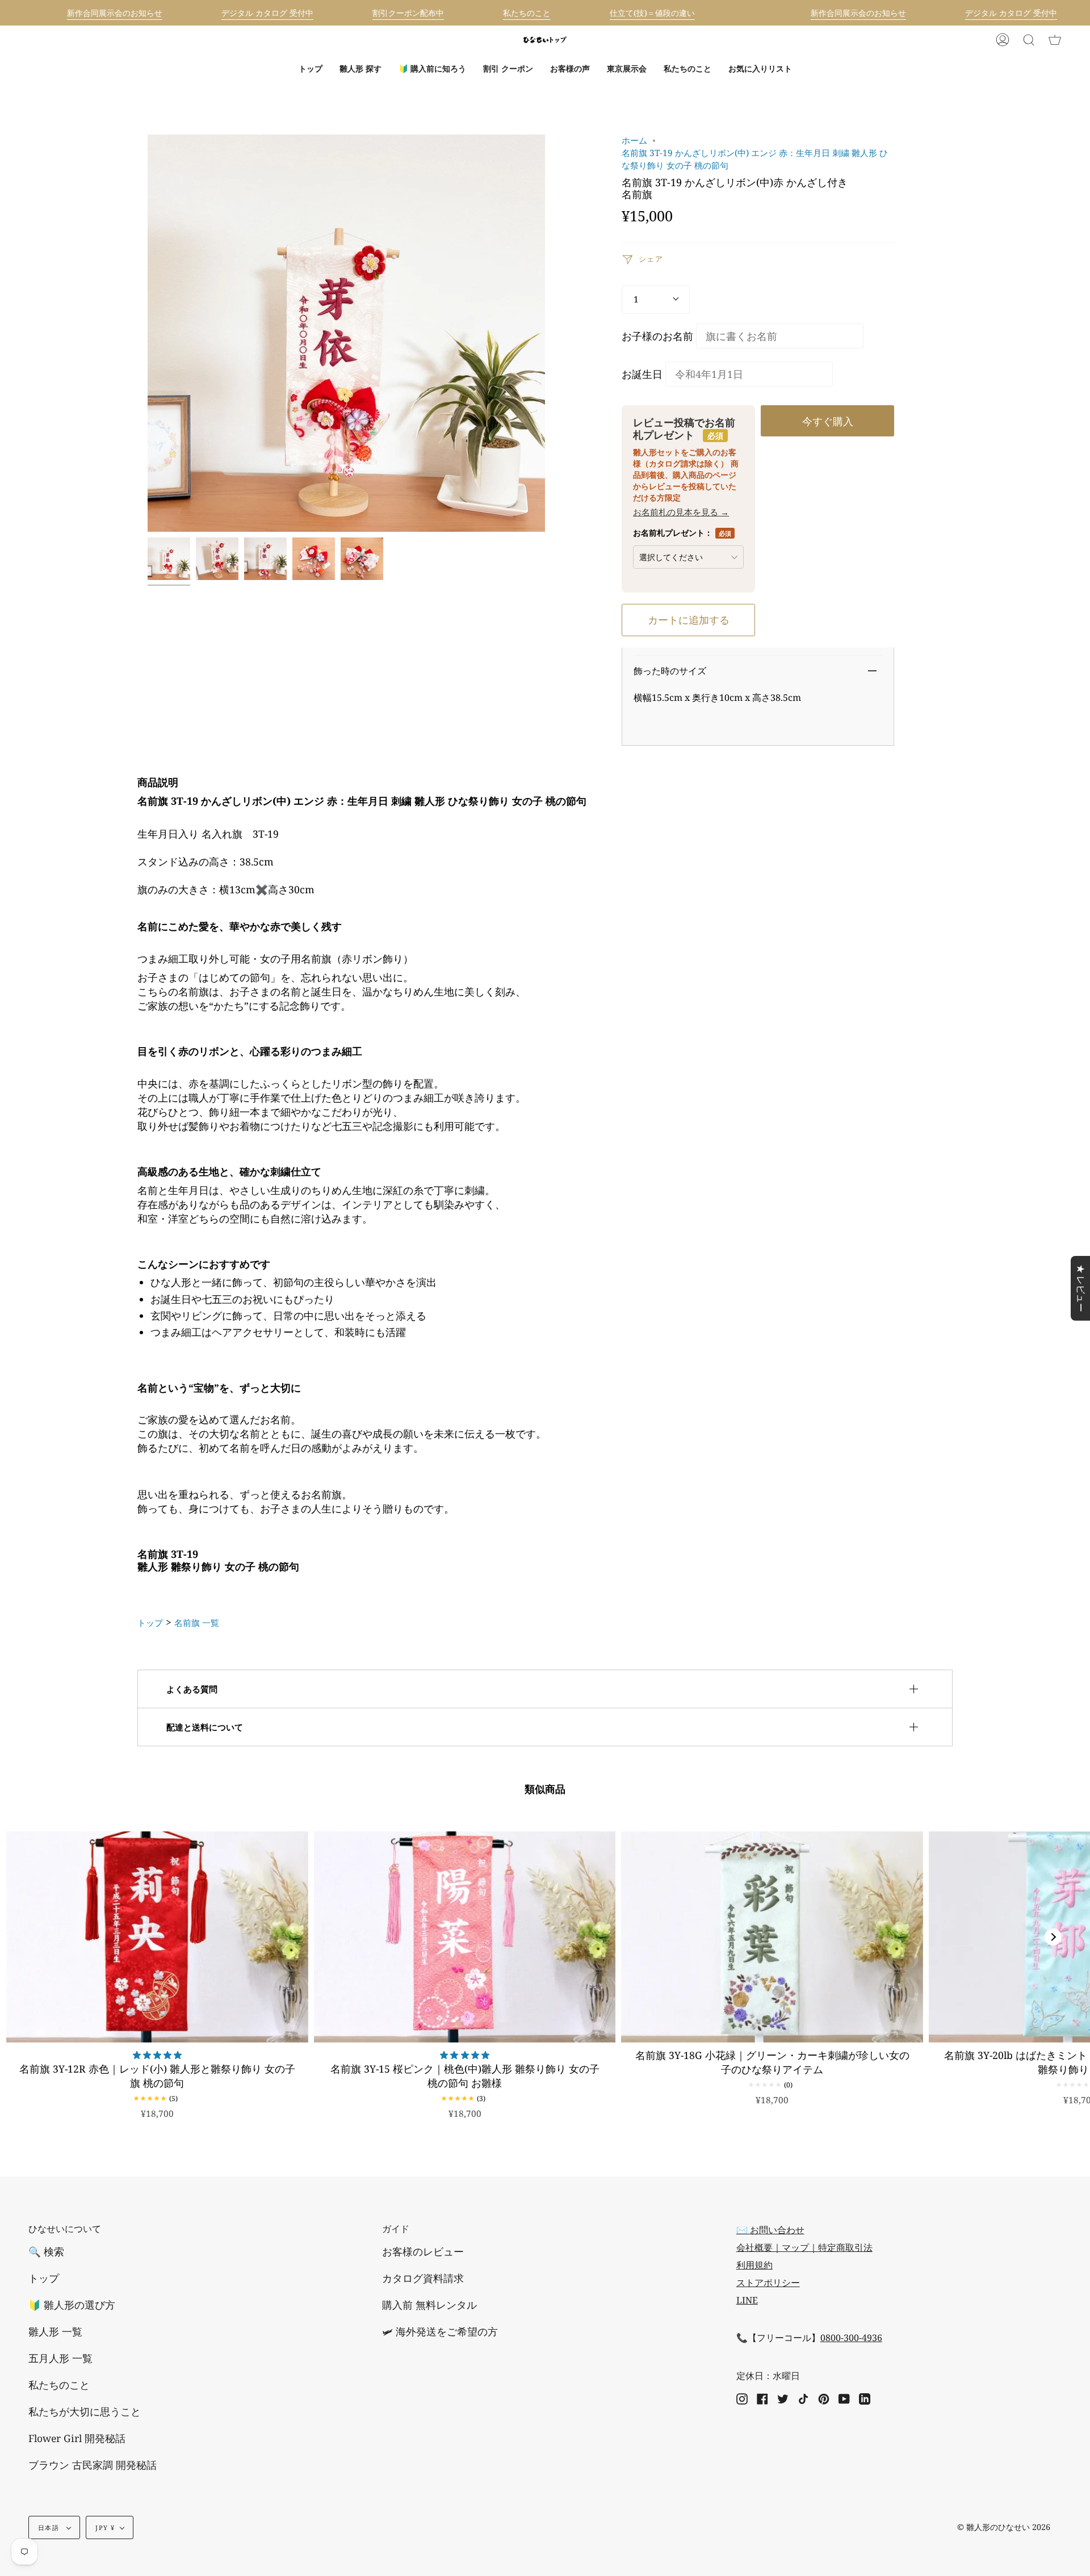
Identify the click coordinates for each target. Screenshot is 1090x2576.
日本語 (50, 2527)
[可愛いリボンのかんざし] (314, 559)
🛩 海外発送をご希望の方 (440, 2331)
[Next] (1053, 1937)
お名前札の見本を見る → (681, 512)
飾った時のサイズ (670, 671)
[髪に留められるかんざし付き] (362, 559)
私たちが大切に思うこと (85, 2411)
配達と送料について (205, 1727)
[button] (360, 69)
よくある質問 (192, 1689)
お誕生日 (642, 374)
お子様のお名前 (657, 336)
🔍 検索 (46, 2251)
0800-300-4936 (851, 2338)
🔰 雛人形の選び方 (72, 2305)
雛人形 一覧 (55, 2331)
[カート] (1055, 40)
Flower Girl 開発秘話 (77, 2438)
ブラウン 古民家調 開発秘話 (93, 2465)
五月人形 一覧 (60, 2358)
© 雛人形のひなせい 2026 (1004, 2527)
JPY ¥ (105, 2527)
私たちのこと (59, 2385)
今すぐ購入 (828, 421)
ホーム (634, 140)
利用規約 (754, 2265)
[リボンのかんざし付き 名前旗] (169, 559)
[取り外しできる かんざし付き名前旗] (265, 559)
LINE (747, 2300)
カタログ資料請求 (423, 2278)
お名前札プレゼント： (682, 533)
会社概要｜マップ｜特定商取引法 (804, 2247)
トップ (150, 1623)
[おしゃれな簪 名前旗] (217, 559)
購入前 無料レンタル (429, 2305)
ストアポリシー (768, 2283)
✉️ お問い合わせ (770, 2230)
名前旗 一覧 (197, 1623)
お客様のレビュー (423, 2251)
